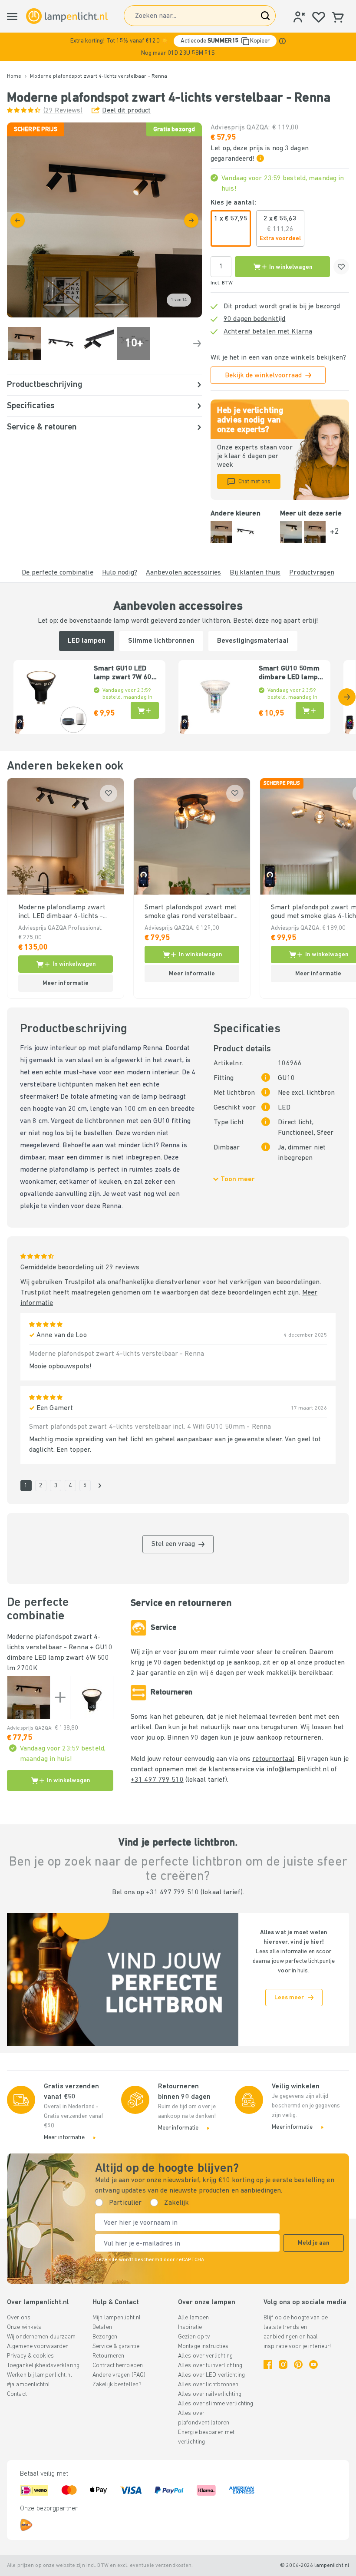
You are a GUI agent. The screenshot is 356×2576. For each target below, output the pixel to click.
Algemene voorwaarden (38, 2346)
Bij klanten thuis (255, 573)
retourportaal (273, 1759)
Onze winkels (24, 2327)
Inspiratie (190, 2327)
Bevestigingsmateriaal (253, 641)
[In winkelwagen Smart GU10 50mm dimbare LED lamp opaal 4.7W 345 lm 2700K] (310, 710)
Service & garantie (116, 2346)
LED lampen (87, 641)
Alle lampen (193, 2318)
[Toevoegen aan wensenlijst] (341, 267)
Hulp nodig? (120, 573)
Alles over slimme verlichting (216, 2404)
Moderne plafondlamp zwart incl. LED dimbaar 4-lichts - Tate (62, 912)
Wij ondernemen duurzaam (41, 2337)
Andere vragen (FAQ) (119, 2375)
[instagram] (283, 2365)
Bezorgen (105, 2337)
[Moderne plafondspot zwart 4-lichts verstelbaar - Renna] (29, 1698)
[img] (104, 220)
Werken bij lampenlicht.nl (40, 2375)
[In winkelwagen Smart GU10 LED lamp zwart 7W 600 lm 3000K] (145, 710)
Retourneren (108, 2356)
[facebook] (268, 2365)
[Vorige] (18, 220)
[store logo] (67, 16)
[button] (178, 47)
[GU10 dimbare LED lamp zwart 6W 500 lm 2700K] (92, 1698)
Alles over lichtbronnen (208, 2385)
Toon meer (238, 1179)
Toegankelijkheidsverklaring (43, 2366)
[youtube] (313, 2365)
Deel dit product (126, 111)
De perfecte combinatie (57, 573)
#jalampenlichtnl (28, 2385)
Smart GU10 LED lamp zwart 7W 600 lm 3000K (125, 674)
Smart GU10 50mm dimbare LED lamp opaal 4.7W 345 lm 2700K (289, 674)
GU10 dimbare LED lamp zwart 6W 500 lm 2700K (60, 1658)
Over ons (19, 2318)
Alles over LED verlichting (211, 2375)
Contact (17, 2394)
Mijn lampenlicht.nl (117, 2318)
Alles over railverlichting (210, 2394)
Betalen (102, 2327)
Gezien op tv (194, 2337)
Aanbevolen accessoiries (184, 573)
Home (14, 76)
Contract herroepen (118, 2366)
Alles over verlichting (205, 2356)
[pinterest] (298, 2365)
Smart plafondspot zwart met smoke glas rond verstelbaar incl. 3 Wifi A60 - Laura (191, 912)
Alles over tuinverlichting (210, 2366)
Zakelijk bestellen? (117, 2385)
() (63, 111)
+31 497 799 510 (157, 1780)
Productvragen (311, 573)
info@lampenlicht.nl (298, 1770)
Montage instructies (203, 2346)
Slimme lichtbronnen (161, 641)
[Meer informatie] (282, 41)
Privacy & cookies (30, 2356)
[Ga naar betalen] (191, 220)
